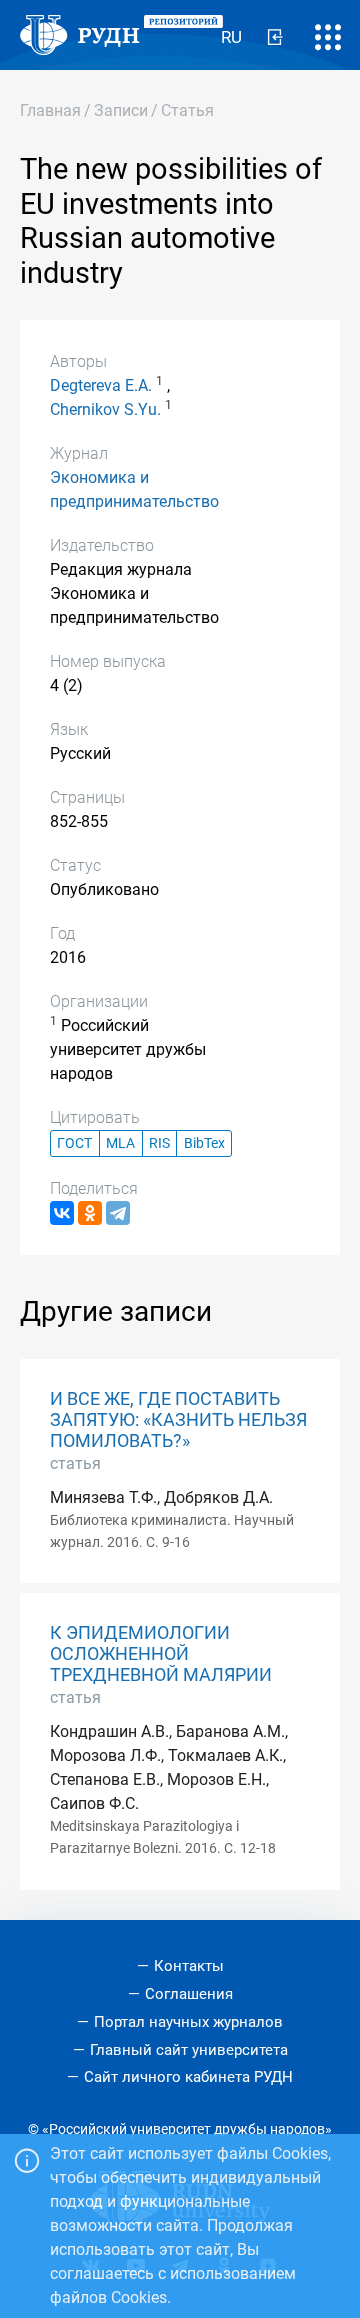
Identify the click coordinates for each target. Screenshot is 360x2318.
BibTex (204, 1143)
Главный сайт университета (189, 2050)
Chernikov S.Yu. (105, 409)
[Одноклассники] (90, 1213)
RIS (159, 1143)
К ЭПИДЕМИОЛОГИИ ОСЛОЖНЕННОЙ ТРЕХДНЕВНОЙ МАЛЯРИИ (161, 1654)
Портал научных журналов (188, 2022)
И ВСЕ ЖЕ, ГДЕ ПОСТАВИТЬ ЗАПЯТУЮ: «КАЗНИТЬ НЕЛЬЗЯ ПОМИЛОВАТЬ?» (178, 1420)
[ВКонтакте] (62, 1213)
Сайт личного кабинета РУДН (188, 2077)
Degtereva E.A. (101, 385)
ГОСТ (74, 1143)
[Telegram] (118, 1213)
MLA (120, 1143)
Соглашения (189, 1994)
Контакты (189, 1966)
